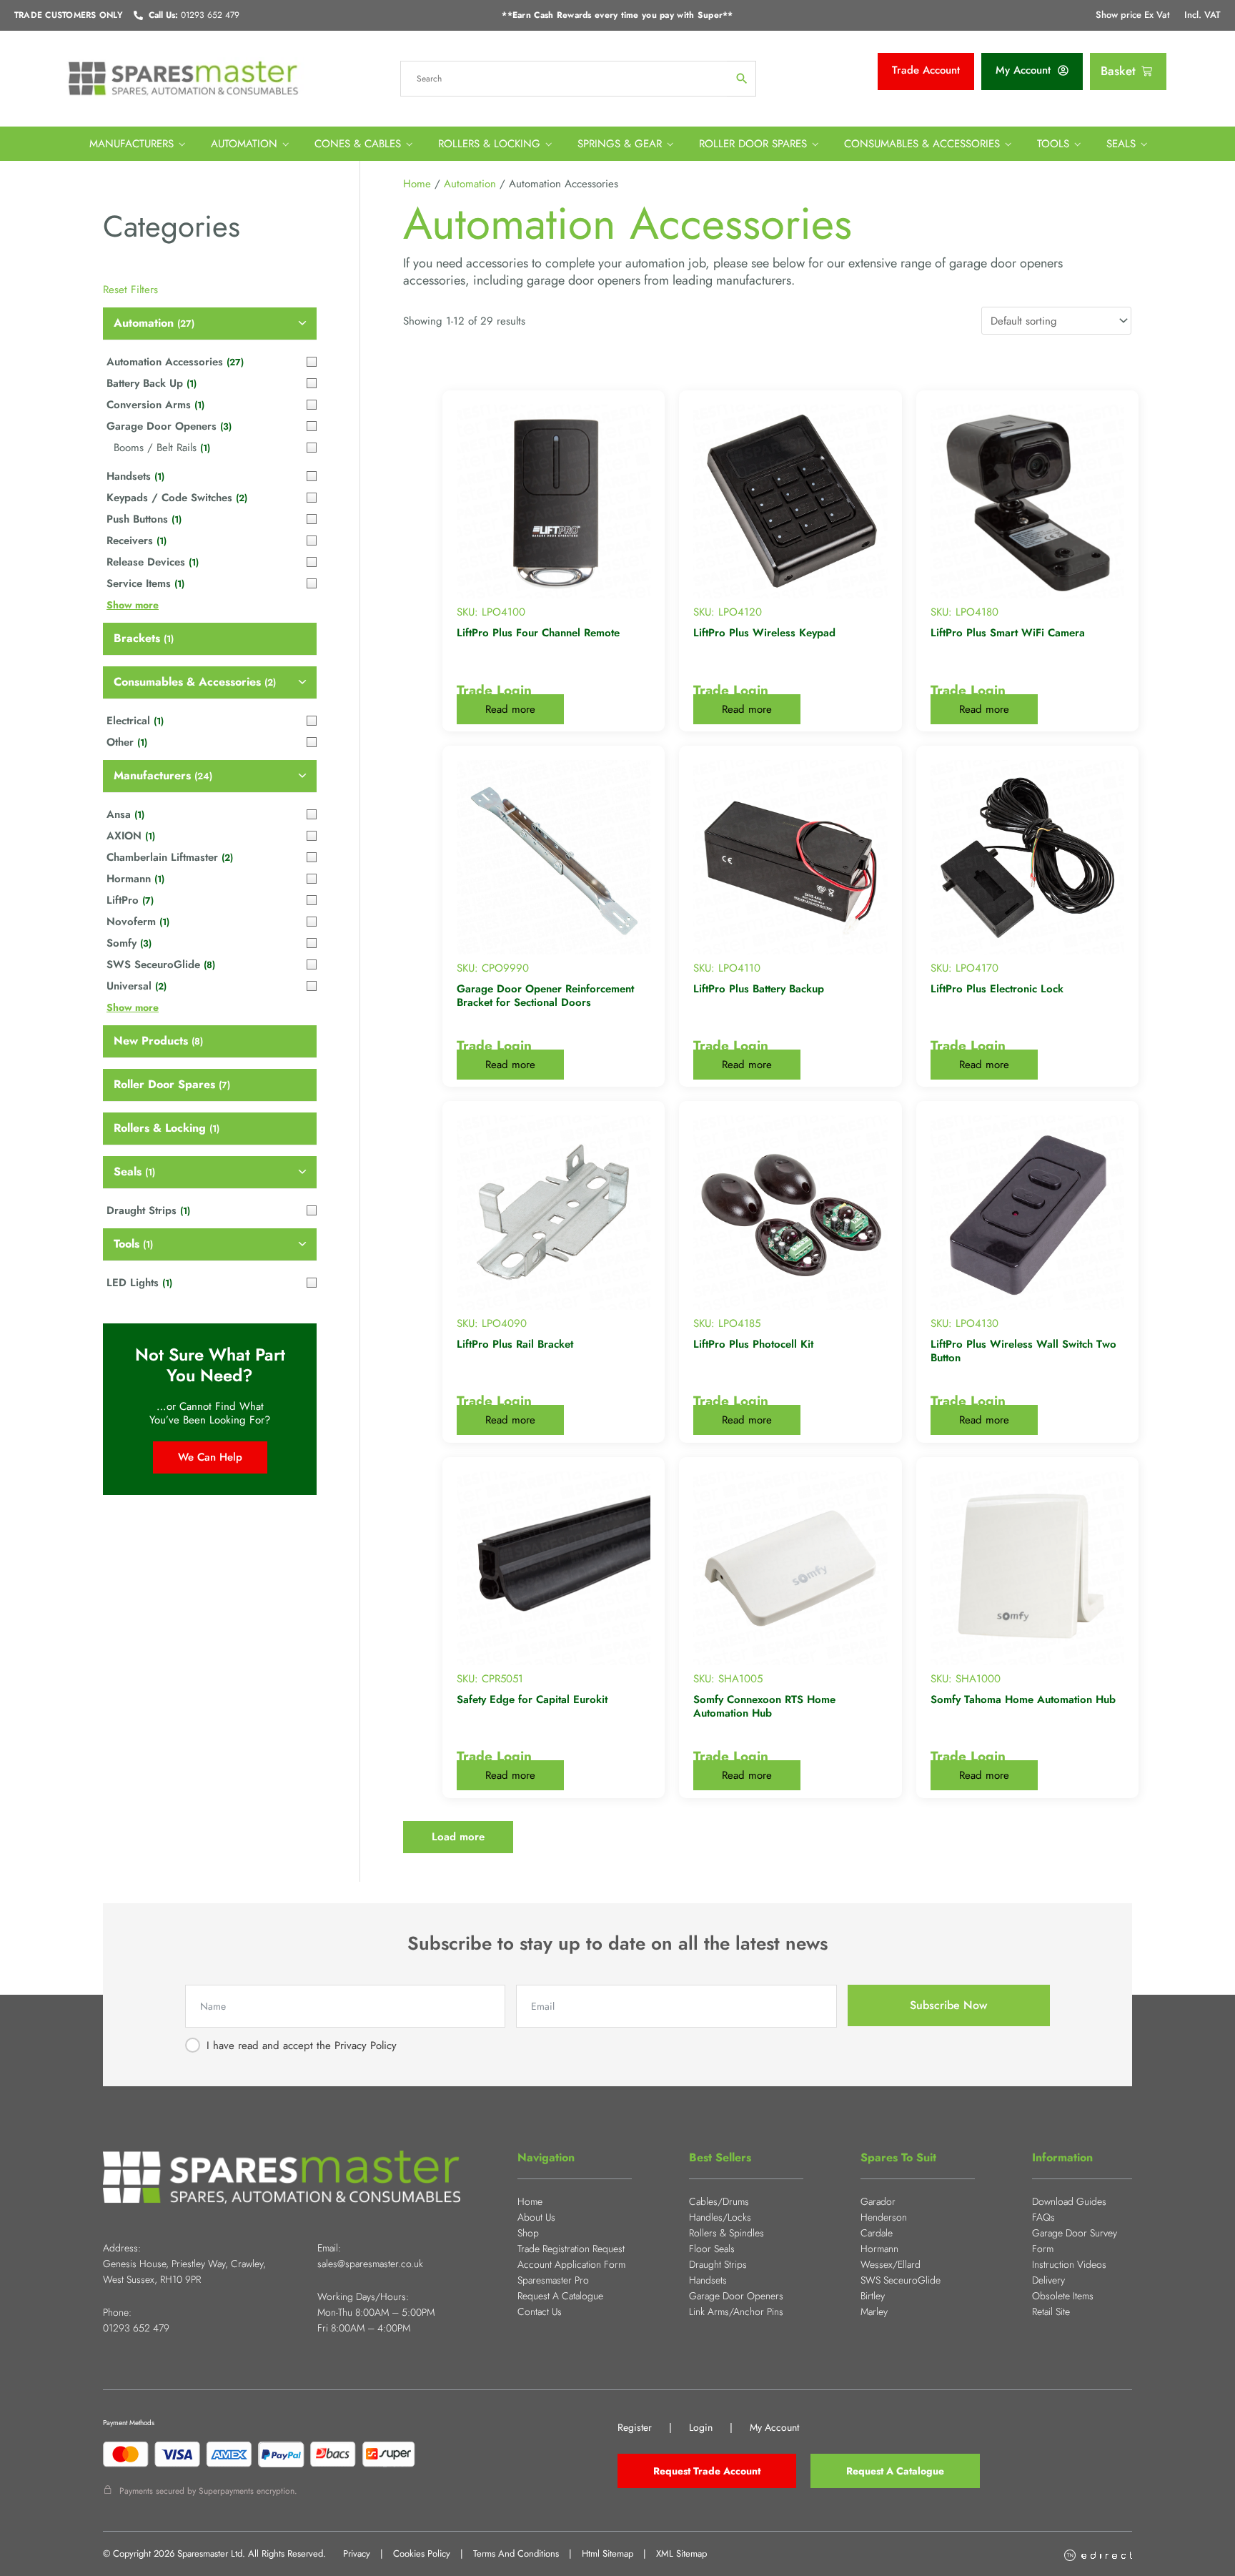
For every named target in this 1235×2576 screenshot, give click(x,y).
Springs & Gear (620, 144)
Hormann (879, 2249)
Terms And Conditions (516, 2553)
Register (635, 2427)
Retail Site (1051, 2311)
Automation (244, 144)
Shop (528, 2233)
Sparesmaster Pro (553, 2280)
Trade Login (494, 690)
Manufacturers (132, 144)
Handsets (708, 2280)
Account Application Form (571, 2264)
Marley (874, 2311)
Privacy (357, 2553)
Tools (1053, 144)
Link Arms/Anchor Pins (736, 2311)
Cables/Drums (719, 2201)
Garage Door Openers (736, 2296)
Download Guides (1069, 2201)
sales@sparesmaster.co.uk (370, 2264)
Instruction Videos (1069, 2264)
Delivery (1048, 2280)
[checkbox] (210, 324)
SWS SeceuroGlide (901, 2280)
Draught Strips (718, 2264)
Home (417, 184)
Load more (458, 1837)
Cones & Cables (358, 144)
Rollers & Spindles (726, 2233)
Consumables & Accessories (922, 144)
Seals (1121, 144)
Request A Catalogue (560, 2296)
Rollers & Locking (489, 144)
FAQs (1043, 2217)
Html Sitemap (607, 2553)
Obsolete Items (1063, 2296)
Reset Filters (130, 290)
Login (701, 2427)
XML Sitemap (681, 2553)
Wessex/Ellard (891, 2264)
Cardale (877, 2233)
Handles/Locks (720, 2217)
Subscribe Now (948, 2005)
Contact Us (540, 2311)
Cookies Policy (422, 2553)
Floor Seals (712, 2249)
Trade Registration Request (571, 2249)
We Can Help (210, 1457)
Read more (510, 709)
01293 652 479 (136, 2328)
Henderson (884, 2217)
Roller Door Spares (753, 144)
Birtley (873, 2296)
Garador (878, 2201)
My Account (774, 2427)
